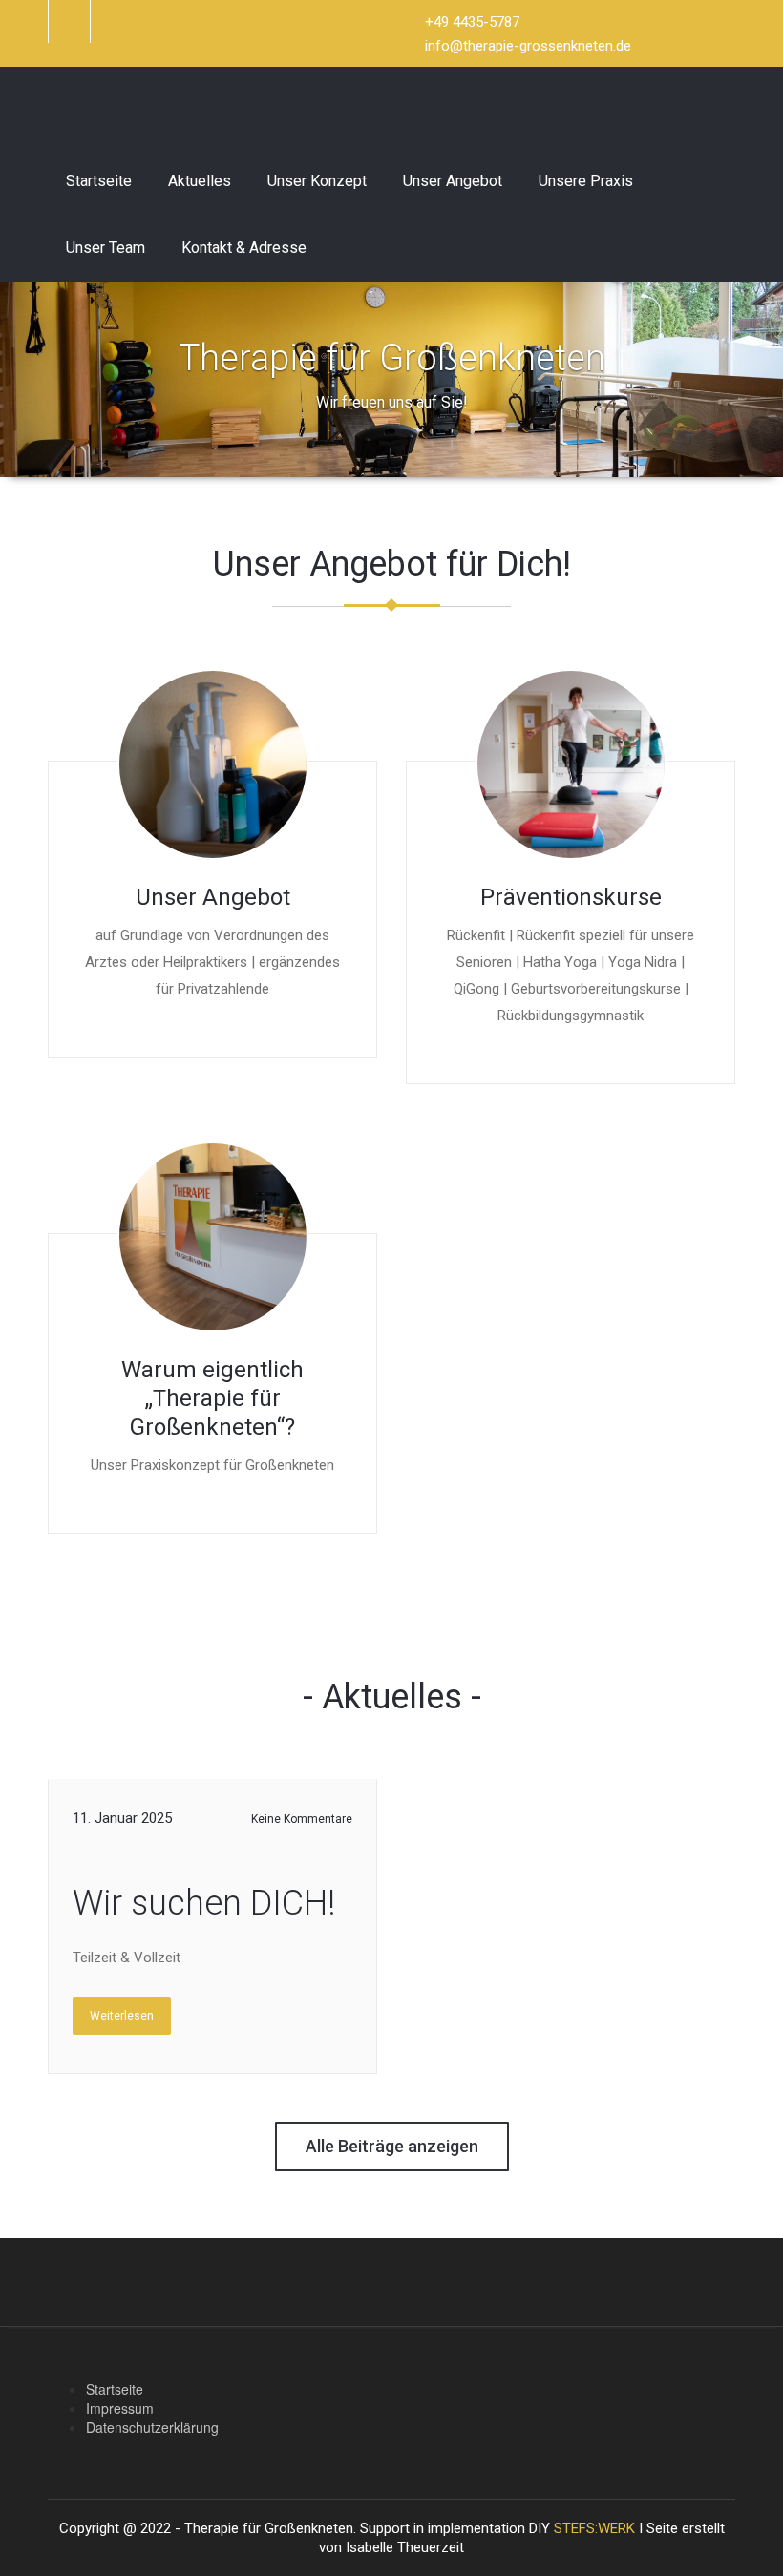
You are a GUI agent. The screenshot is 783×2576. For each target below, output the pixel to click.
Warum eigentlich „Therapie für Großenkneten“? (212, 1398)
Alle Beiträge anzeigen (392, 2146)
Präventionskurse (571, 897)
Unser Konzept (317, 181)
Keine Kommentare (302, 1819)
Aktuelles (200, 181)
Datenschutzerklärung (152, 2427)
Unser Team (106, 248)
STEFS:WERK (594, 2528)
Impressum (120, 2408)
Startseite (99, 181)
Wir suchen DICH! (204, 1903)
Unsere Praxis (586, 181)
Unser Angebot (453, 181)
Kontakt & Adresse (244, 248)
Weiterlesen (122, 2016)
